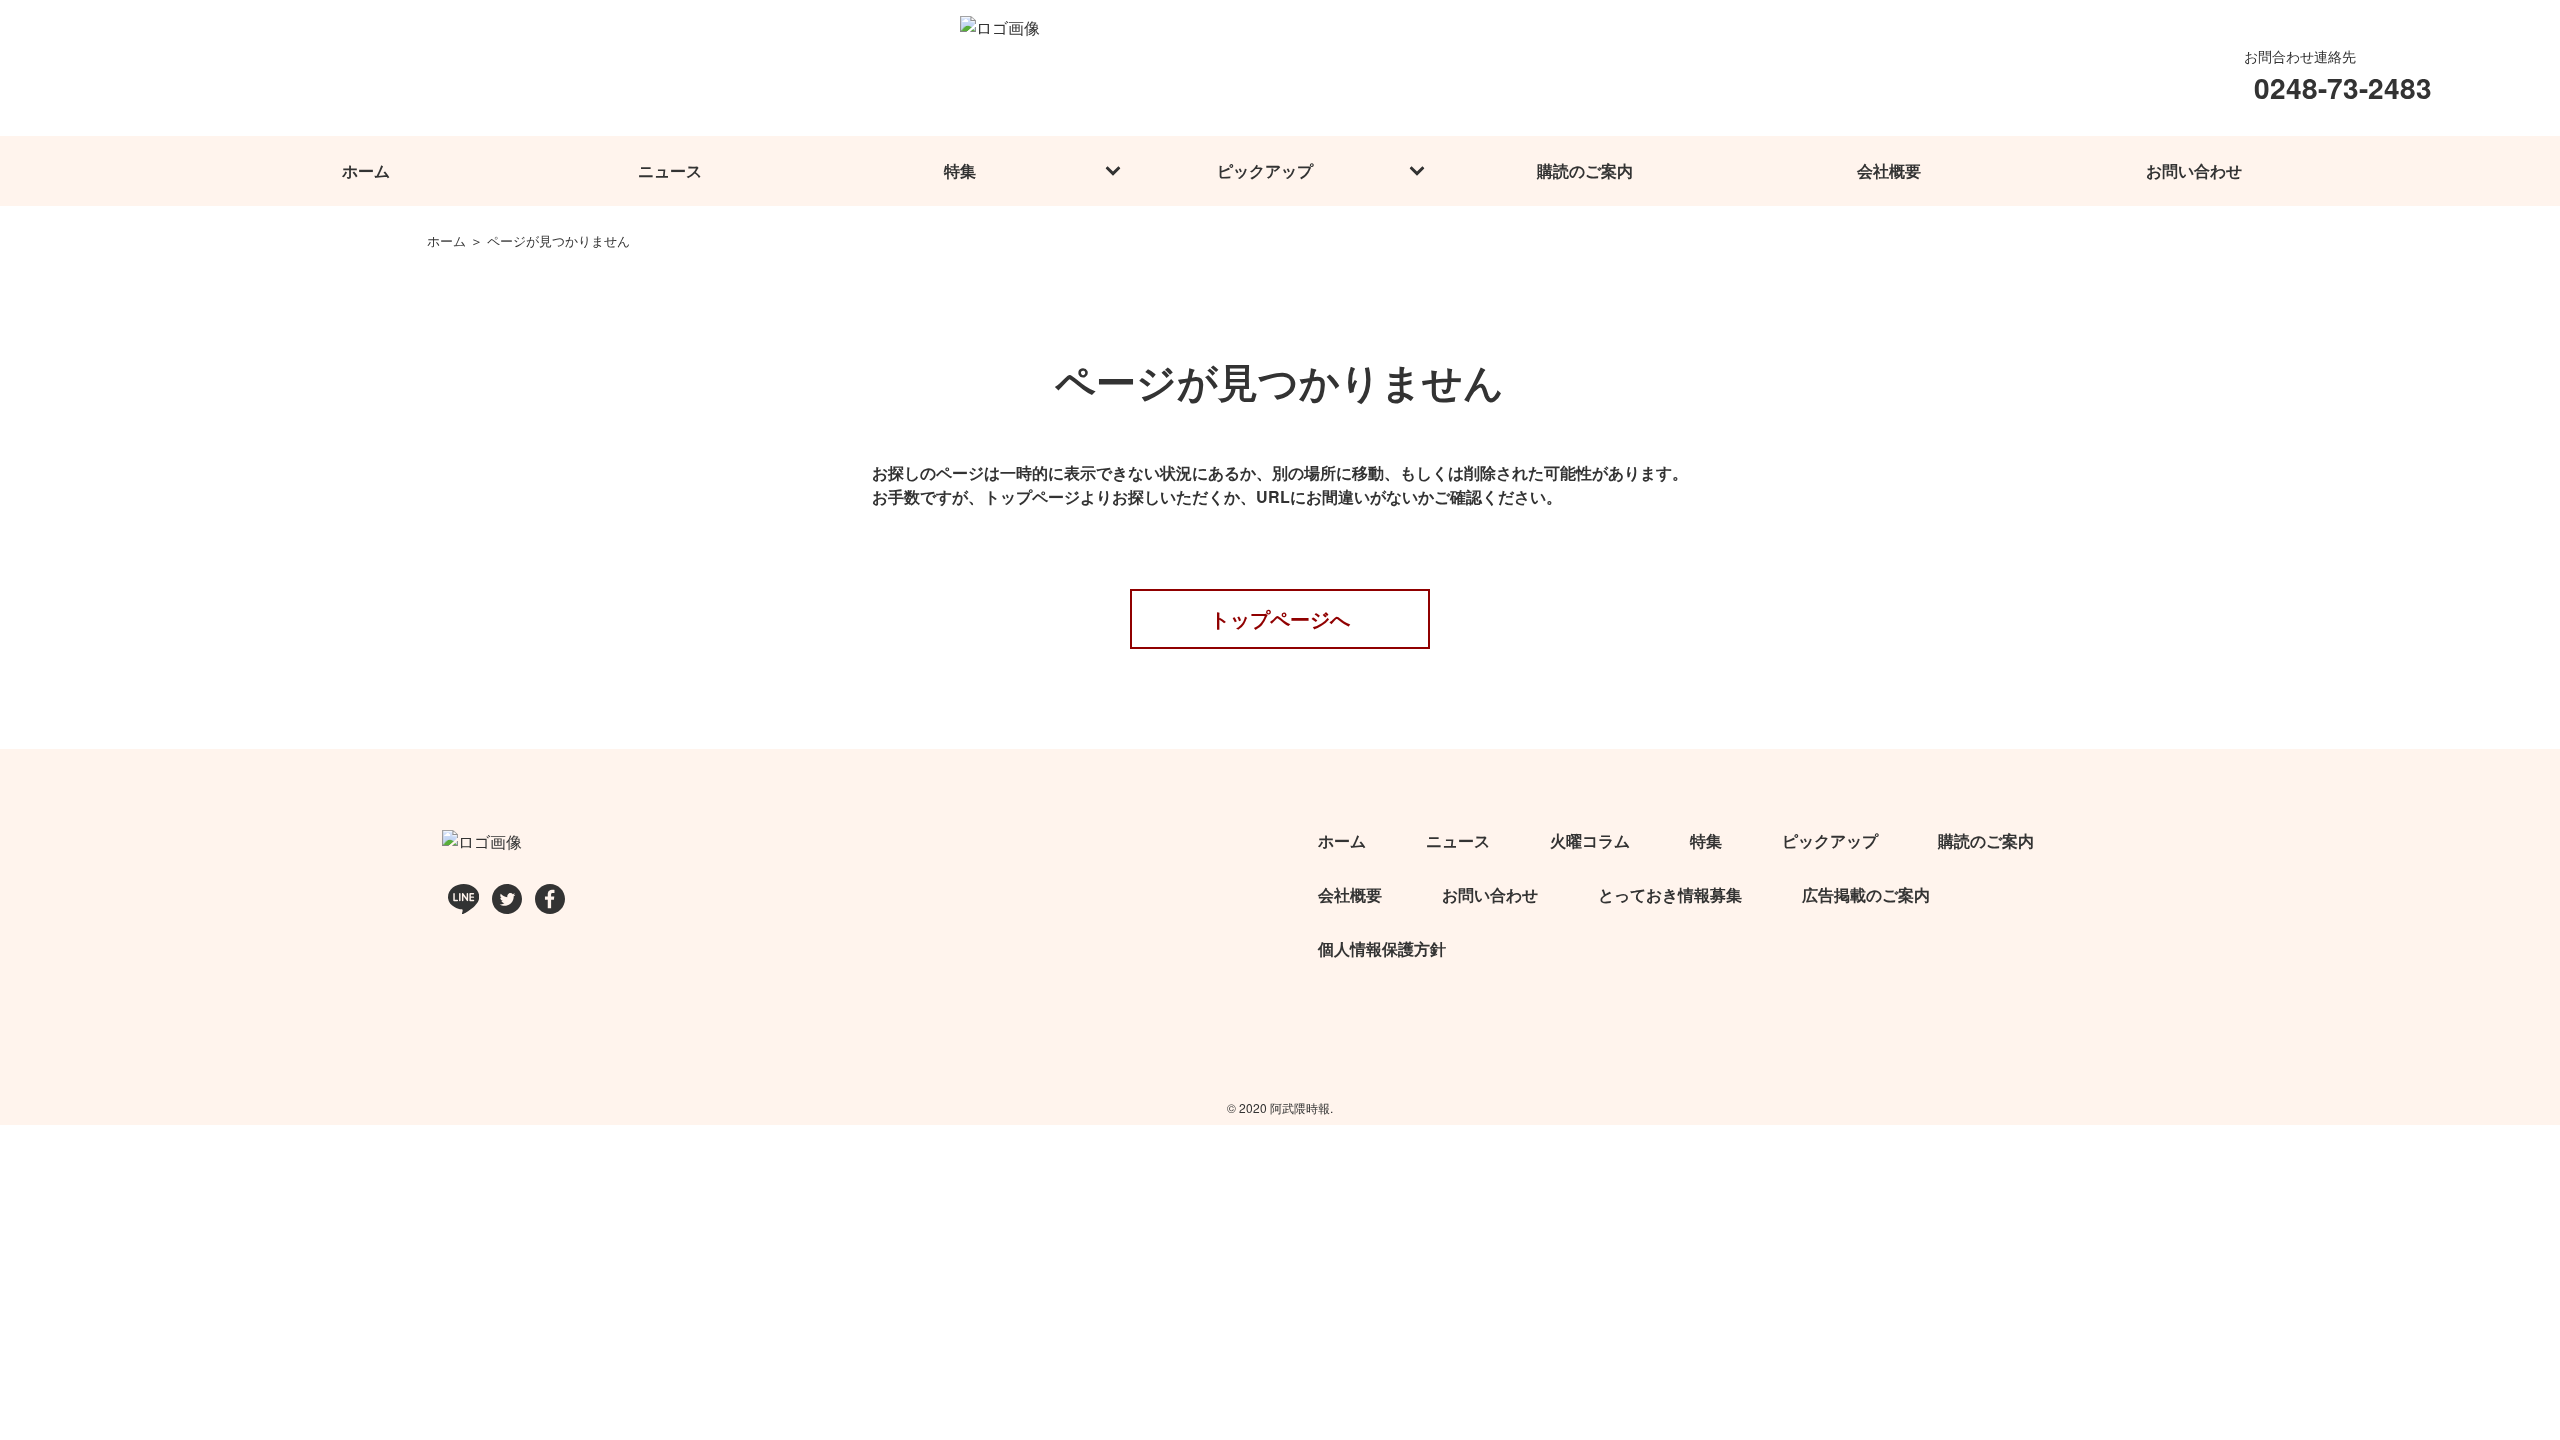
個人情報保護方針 (1382, 948)
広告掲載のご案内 (1866, 894)
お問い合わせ (2194, 170)
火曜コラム (1590, 840)
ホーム (366, 170)
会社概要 (1889, 170)
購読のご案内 (1585, 170)
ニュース (670, 170)
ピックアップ (1265, 170)
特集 (960, 170)
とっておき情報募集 (1670, 894)
